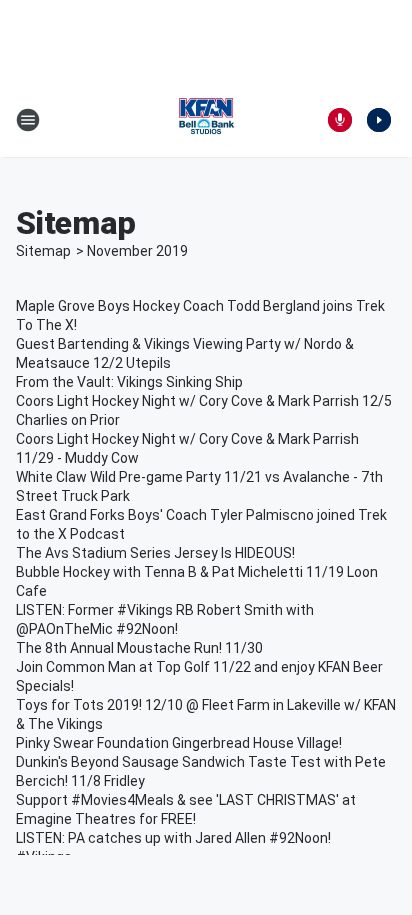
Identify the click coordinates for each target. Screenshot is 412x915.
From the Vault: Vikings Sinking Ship (129, 382)
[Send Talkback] (340, 120)
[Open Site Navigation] (28, 120)
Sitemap (43, 251)
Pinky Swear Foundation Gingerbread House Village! (179, 743)
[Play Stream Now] (379, 120)
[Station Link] (206, 120)
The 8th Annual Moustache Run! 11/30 (139, 648)
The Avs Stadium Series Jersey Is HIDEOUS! (155, 553)
